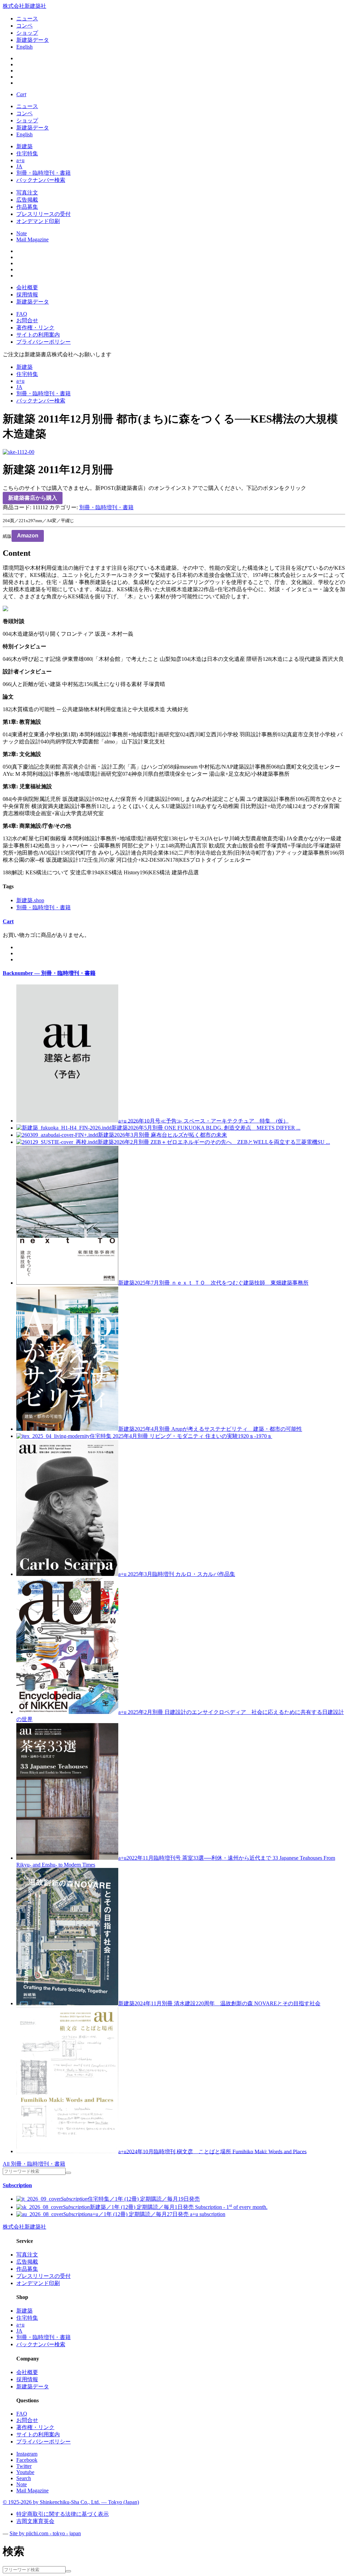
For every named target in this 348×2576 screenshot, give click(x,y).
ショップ (27, 33)
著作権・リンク (35, 328)
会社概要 (27, 287)
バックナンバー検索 (41, 180)
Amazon (28, 536)
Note (22, 233)
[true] (68, 2173)
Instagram (27, 2454)
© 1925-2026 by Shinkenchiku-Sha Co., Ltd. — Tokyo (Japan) (71, 2502)
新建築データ (33, 40)
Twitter (24, 2466)
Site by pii (45, 2533)
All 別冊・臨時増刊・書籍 (34, 2164)
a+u (20, 160)
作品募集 (27, 207)
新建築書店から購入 (33, 498)
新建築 (24, 146)
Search (24, 2478)
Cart (8, 921)
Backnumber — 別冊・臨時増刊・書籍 (49, 973)
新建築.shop (30, 900)
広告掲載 (27, 200)
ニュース (27, 19)
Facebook (27, 2460)
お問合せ (27, 320)
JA (19, 166)
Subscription (17, 2185)
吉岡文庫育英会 (35, 2521)
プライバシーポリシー (43, 342)
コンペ (24, 26)
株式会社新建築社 (24, 6)
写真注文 (27, 193)
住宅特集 (27, 153)
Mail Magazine (32, 239)
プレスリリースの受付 (43, 214)
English (24, 47)
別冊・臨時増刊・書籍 (43, 173)
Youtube (25, 2472)
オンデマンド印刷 (38, 221)
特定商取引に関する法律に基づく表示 (63, 2514)
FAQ (22, 314)
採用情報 (27, 295)
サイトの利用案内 (38, 335)
